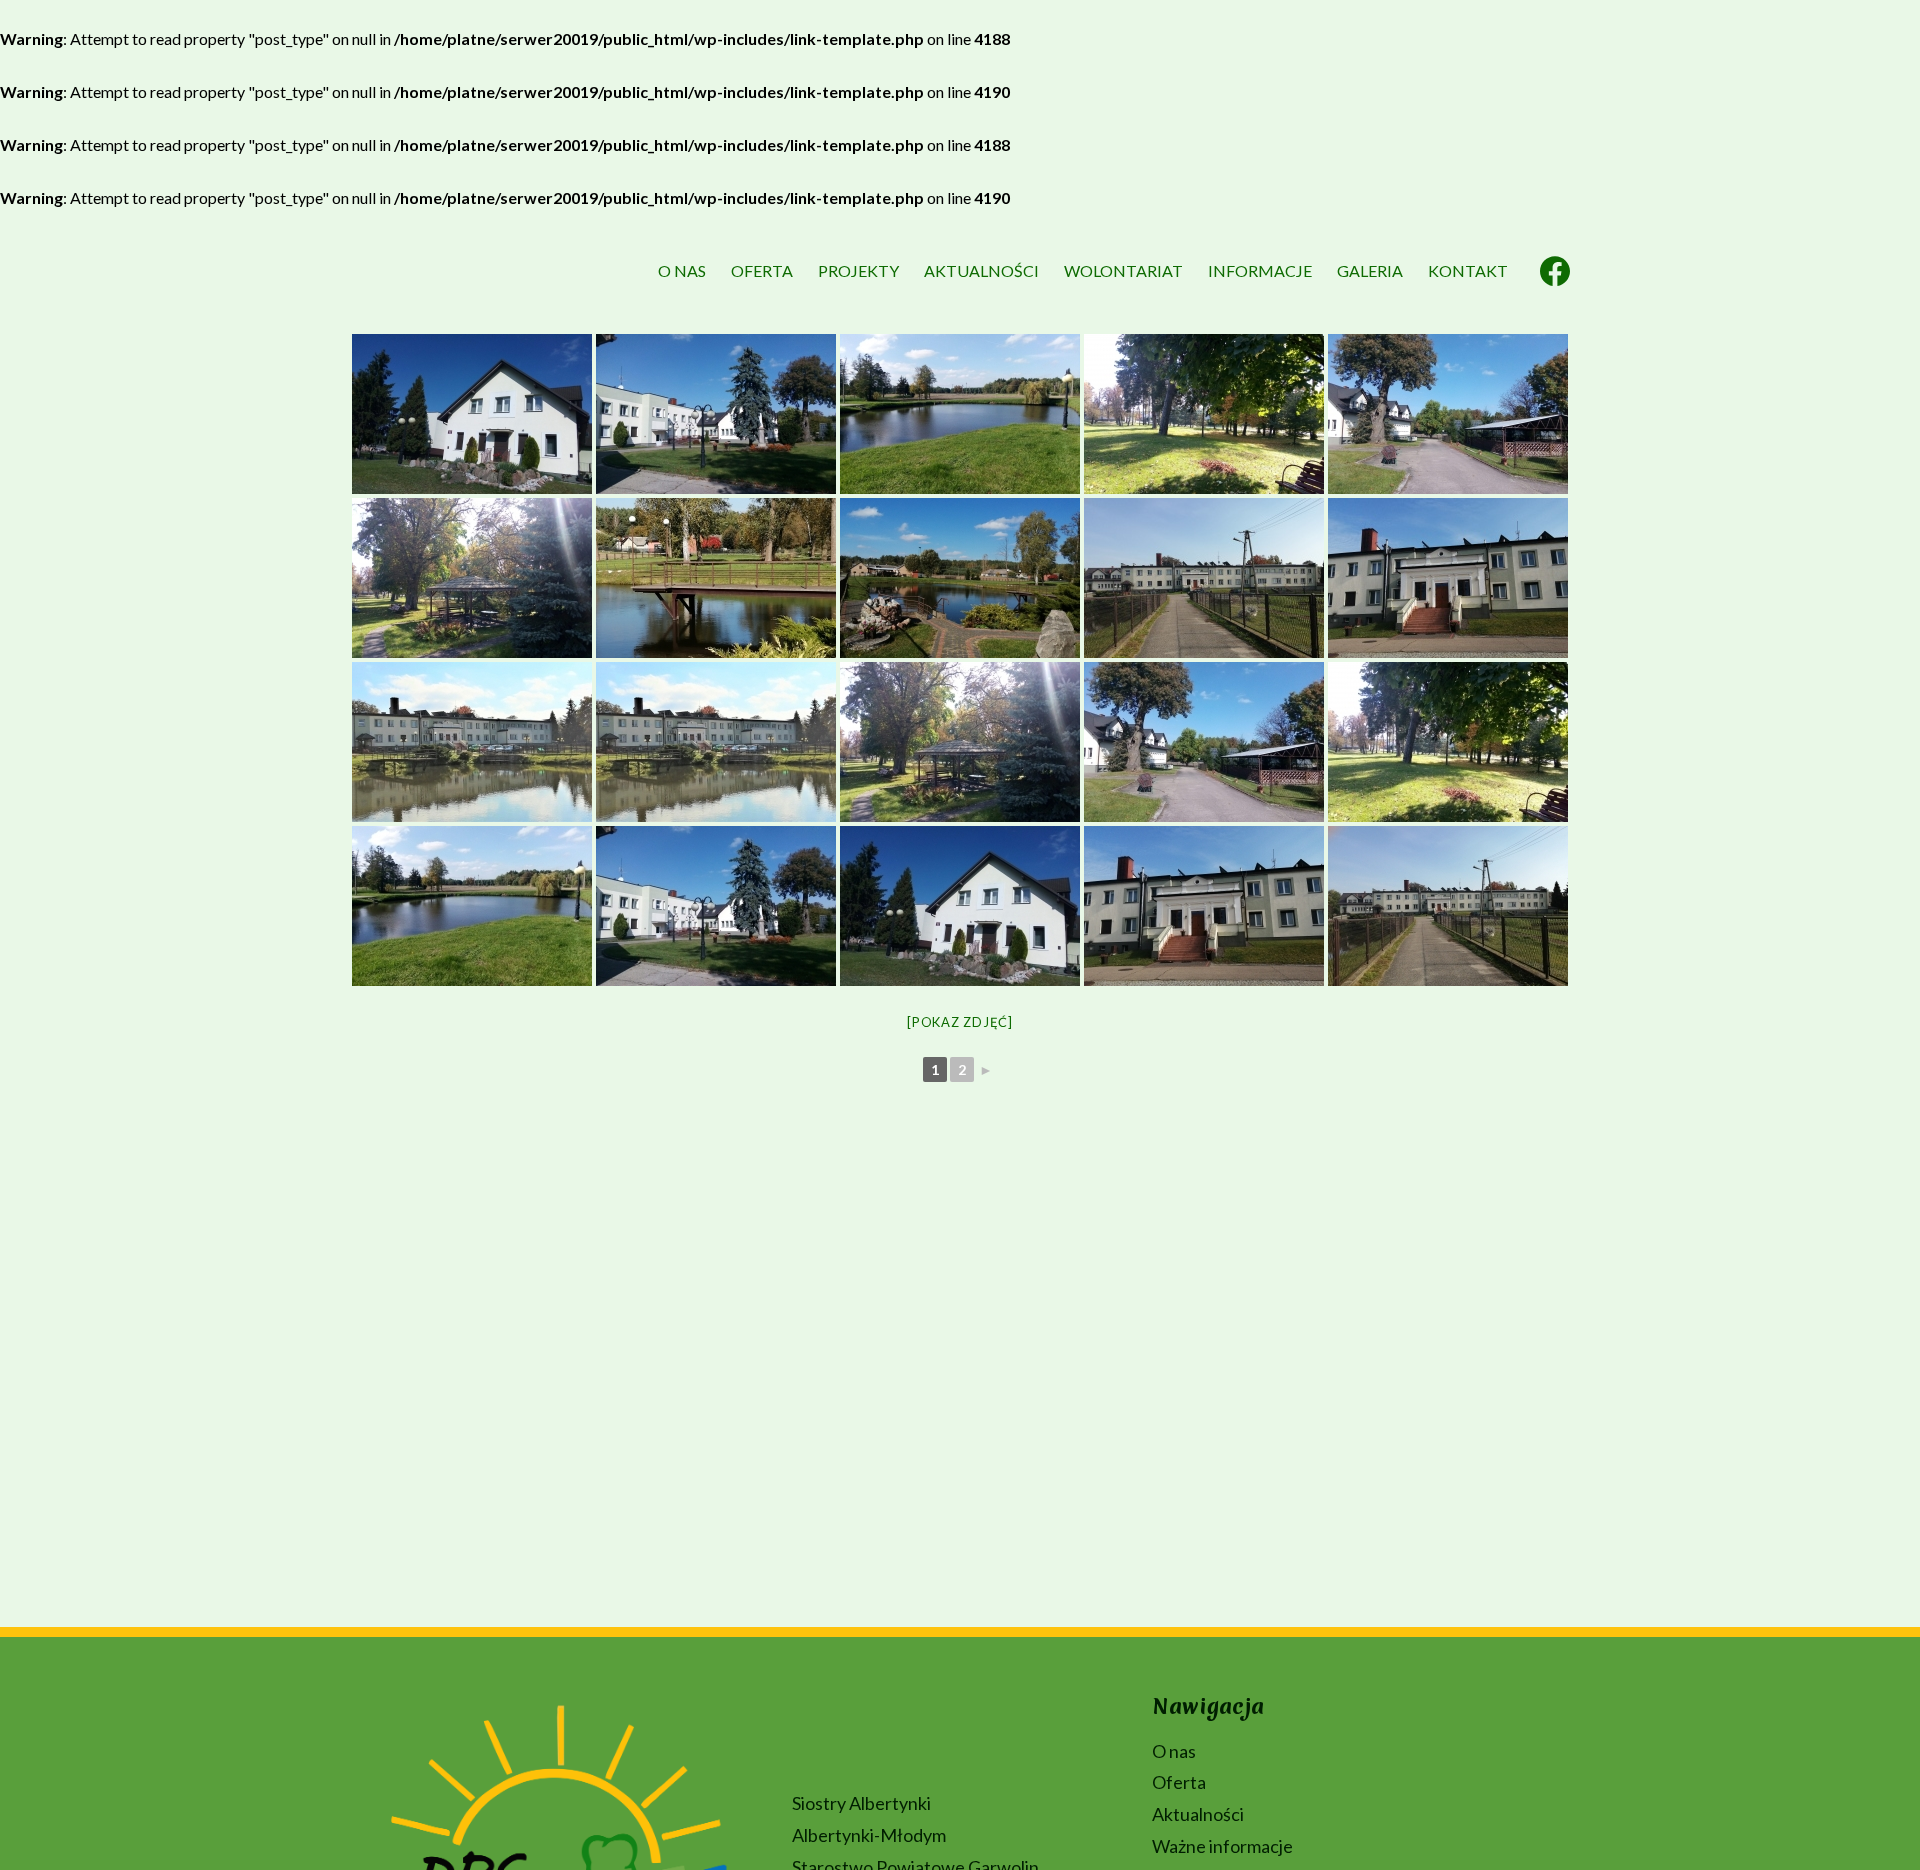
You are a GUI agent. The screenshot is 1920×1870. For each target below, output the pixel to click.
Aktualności (981, 270)
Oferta (762, 270)
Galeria (1370, 270)
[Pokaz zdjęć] (960, 1022)
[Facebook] (1555, 271)
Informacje (1260, 270)
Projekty (858, 270)
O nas (682, 270)
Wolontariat (1123, 270)
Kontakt (1468, 270)
